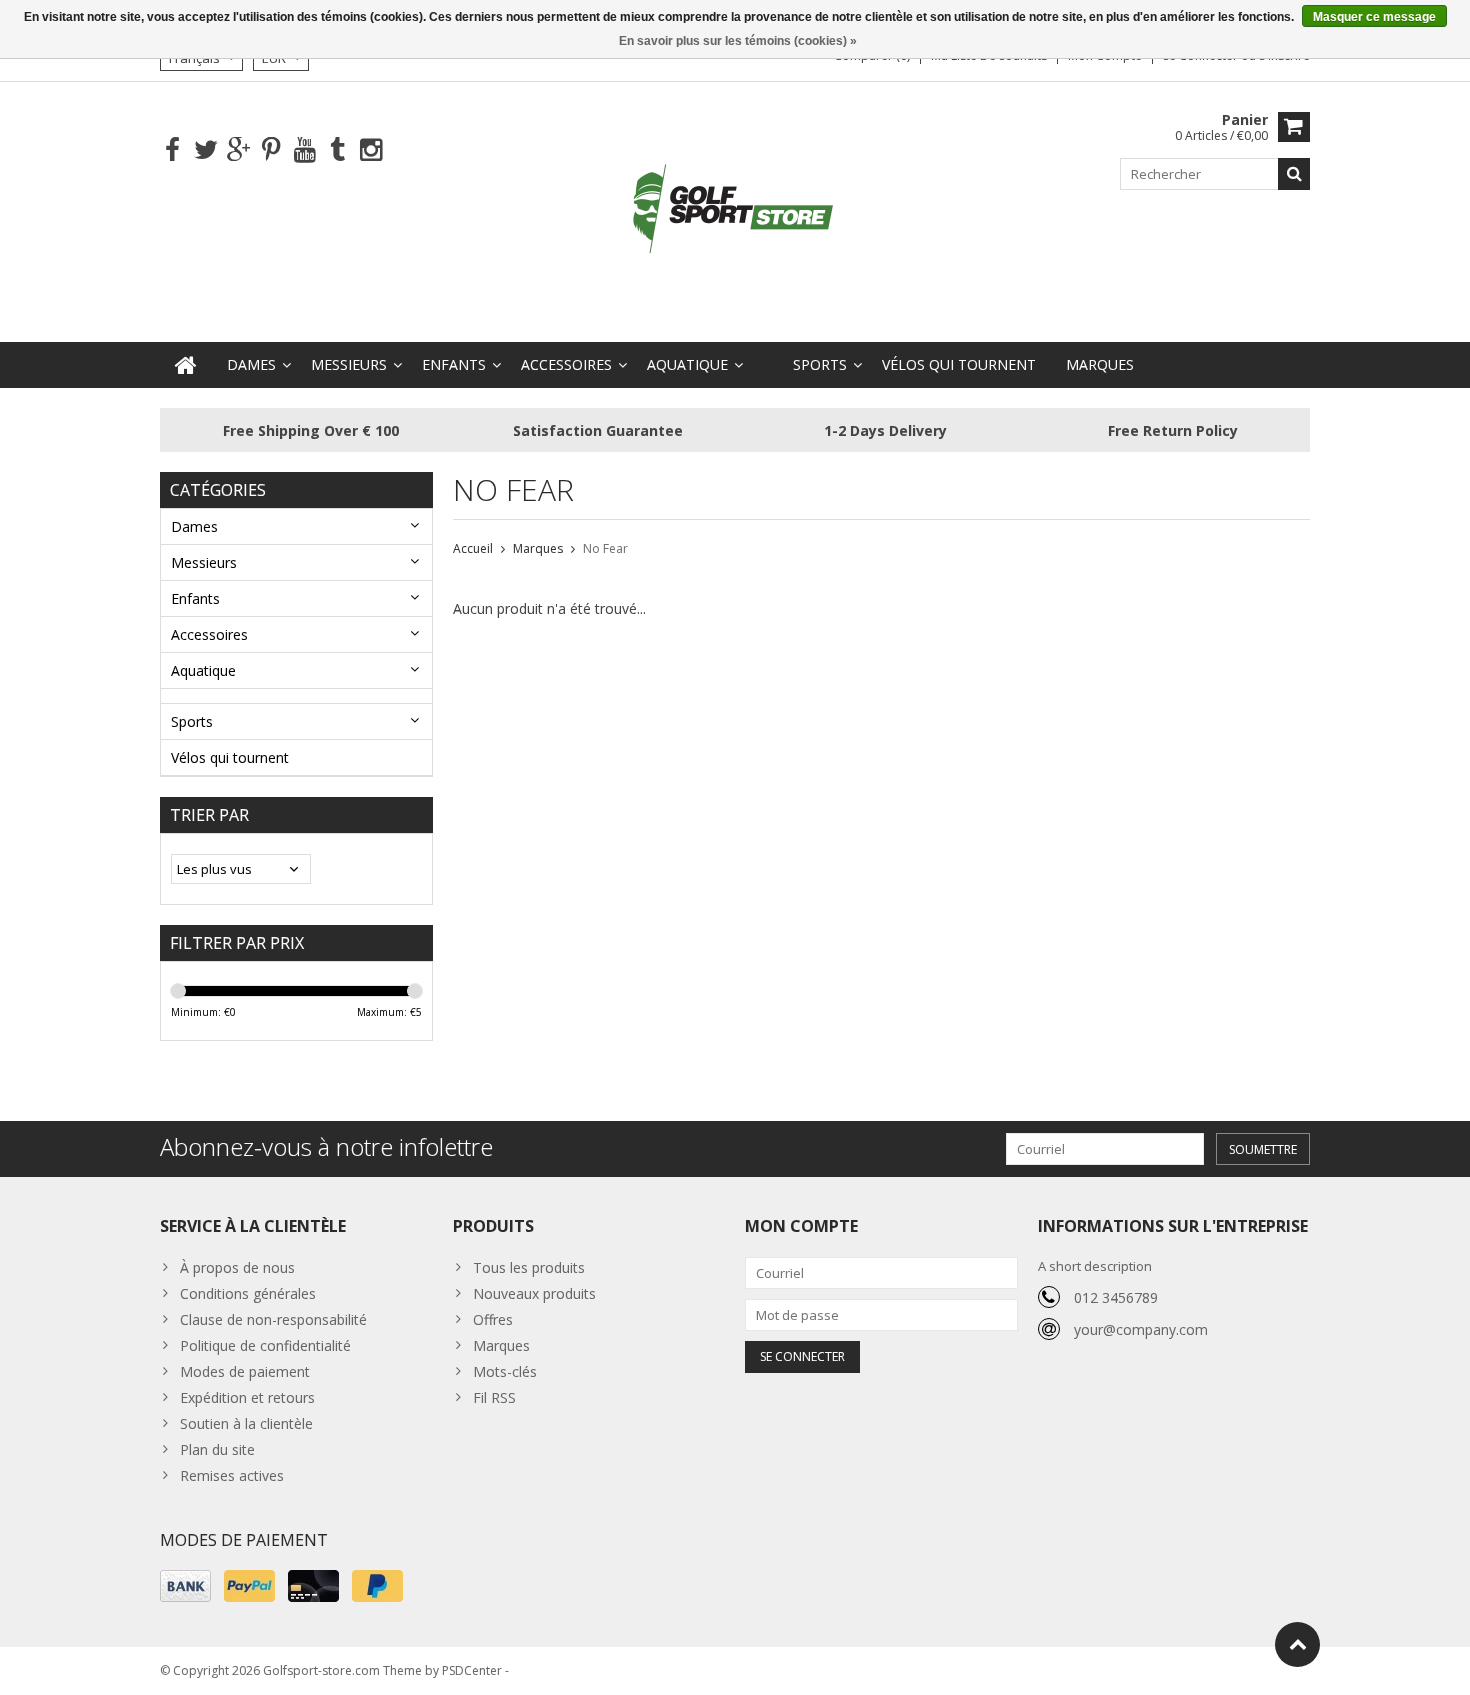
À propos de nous (237, 1267)
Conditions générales (248, 1293)
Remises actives (232, 1475)
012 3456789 (1116, 1297)
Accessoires (566, 364)
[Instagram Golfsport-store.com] (370, 150)
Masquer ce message (1374, 17)
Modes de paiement (245, 1371)
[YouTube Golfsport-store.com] (304, 150)
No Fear (605, 548)
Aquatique (687, 364)
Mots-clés (505, 1371)
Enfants (454, 364)
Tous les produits (529, 1267)
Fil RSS (494, 1397)
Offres (493, 1319)
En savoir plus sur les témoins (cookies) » (738, 41)
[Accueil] (186, 365)
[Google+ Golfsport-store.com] (238, 150)
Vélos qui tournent (959, 364)
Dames (251, 364)
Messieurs (349, 364)
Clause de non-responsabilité (273, 1319)
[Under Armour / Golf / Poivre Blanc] (735, 210)
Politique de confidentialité (265, 1345)
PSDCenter (472, 1670)
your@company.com (1141, 1329)
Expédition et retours (247, 1397)
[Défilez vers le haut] (1297, 1644)
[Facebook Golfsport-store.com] (172, 150)
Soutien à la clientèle (246, 1423)
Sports (820, 364)
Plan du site (217, 1449)
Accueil (473, 548)
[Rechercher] (1294, 174)
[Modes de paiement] (185, 1586)
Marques (1100, 364)
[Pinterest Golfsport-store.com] (271, 150)
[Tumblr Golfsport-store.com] (337, 150)
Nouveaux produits (534, 1293)
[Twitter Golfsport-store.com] (205, 150)
